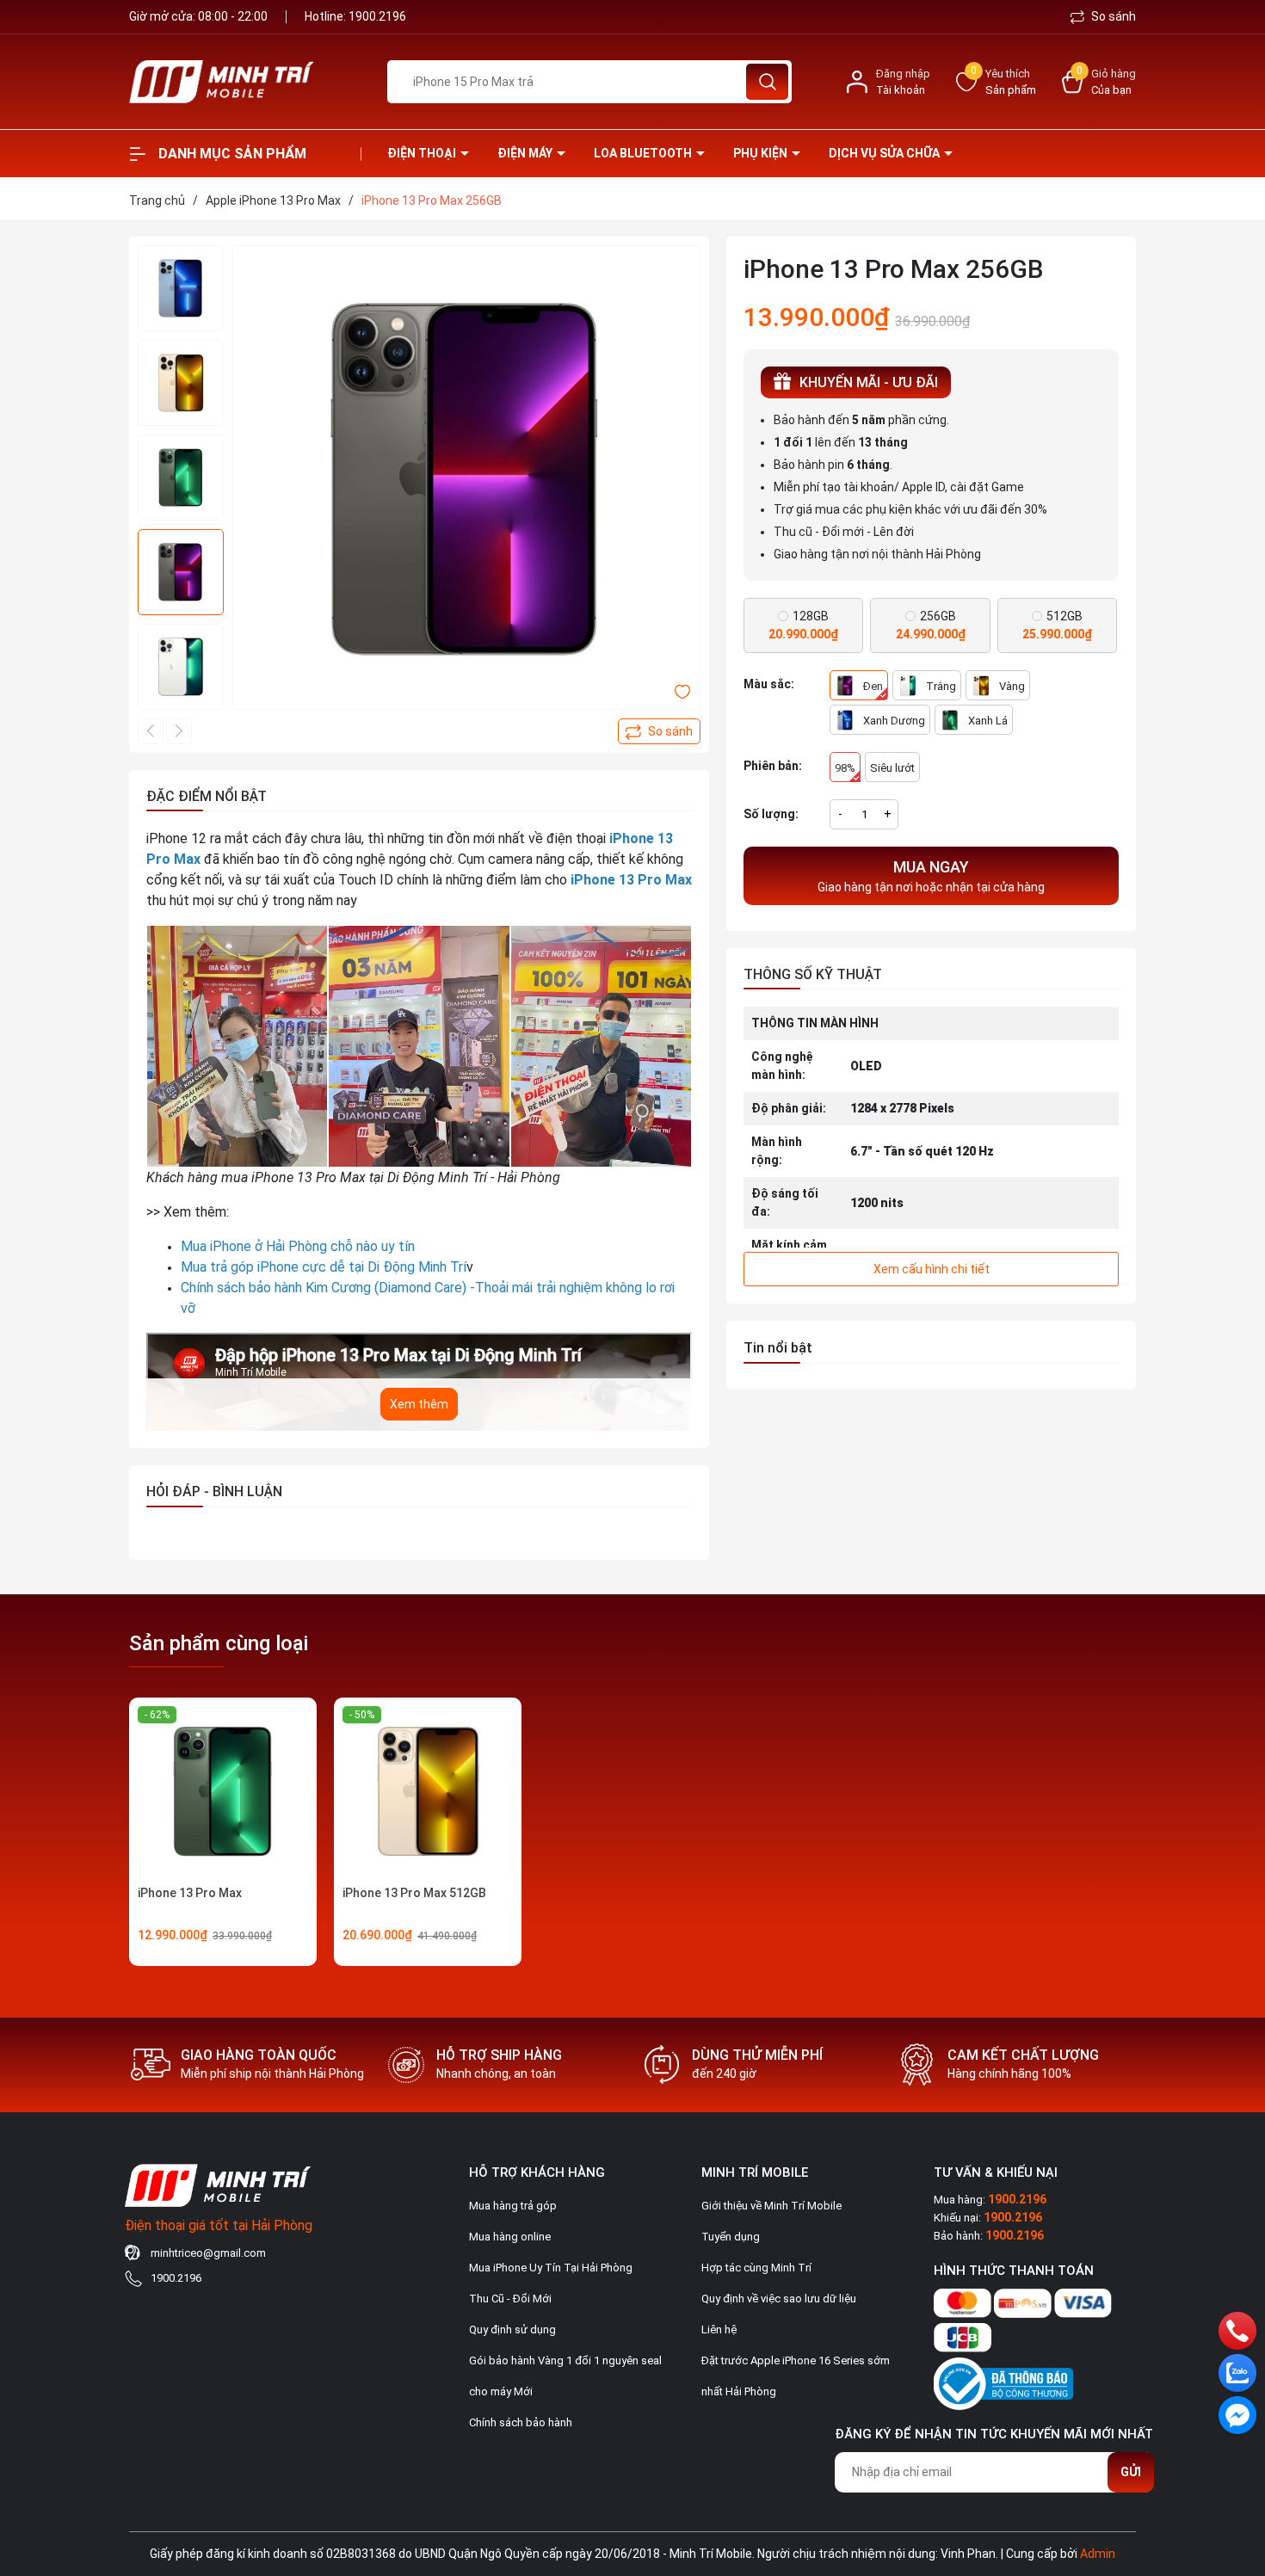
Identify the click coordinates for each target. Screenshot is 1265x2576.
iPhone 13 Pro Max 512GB (414, 1893)
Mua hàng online (510, 2237)
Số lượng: (771, 814)
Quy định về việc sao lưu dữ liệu (779, 2299)
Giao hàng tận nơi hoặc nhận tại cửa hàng (931, 876)
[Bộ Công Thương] (1003, 2380)
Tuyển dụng (731, 2237)
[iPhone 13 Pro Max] (223, 1791)
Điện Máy (526, 153)
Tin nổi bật (778, 1348)
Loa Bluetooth (644, 153)
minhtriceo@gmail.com (208, 2253)
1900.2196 (377, 16)
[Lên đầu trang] (1237, 2467)
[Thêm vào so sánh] (659, 731)
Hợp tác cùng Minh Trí (756, 2268)
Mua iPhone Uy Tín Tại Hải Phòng (551, 2268)
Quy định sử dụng (512, 2329)
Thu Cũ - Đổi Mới (510, 2299)
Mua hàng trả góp (513, 2206)
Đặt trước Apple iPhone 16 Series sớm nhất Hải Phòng (796, 2376)
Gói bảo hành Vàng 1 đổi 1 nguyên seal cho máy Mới (565, 2376)
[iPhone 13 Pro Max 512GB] (428, 1791)
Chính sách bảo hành (521, 2422)
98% (845, 768)
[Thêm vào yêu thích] (682, 691)
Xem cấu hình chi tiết (932, 1269)
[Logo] (245, 82)
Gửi (1131, 2472)
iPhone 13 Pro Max (190, 1893)
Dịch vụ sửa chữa (885, 153)
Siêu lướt (892, 768)
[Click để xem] (466, 479)
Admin (1098, 2554)
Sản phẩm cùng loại (219, 1643)
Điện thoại (423, 153)
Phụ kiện (762, 153)
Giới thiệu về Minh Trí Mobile (771, 2206)
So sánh (1112, 16)
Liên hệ (719, 2329)
